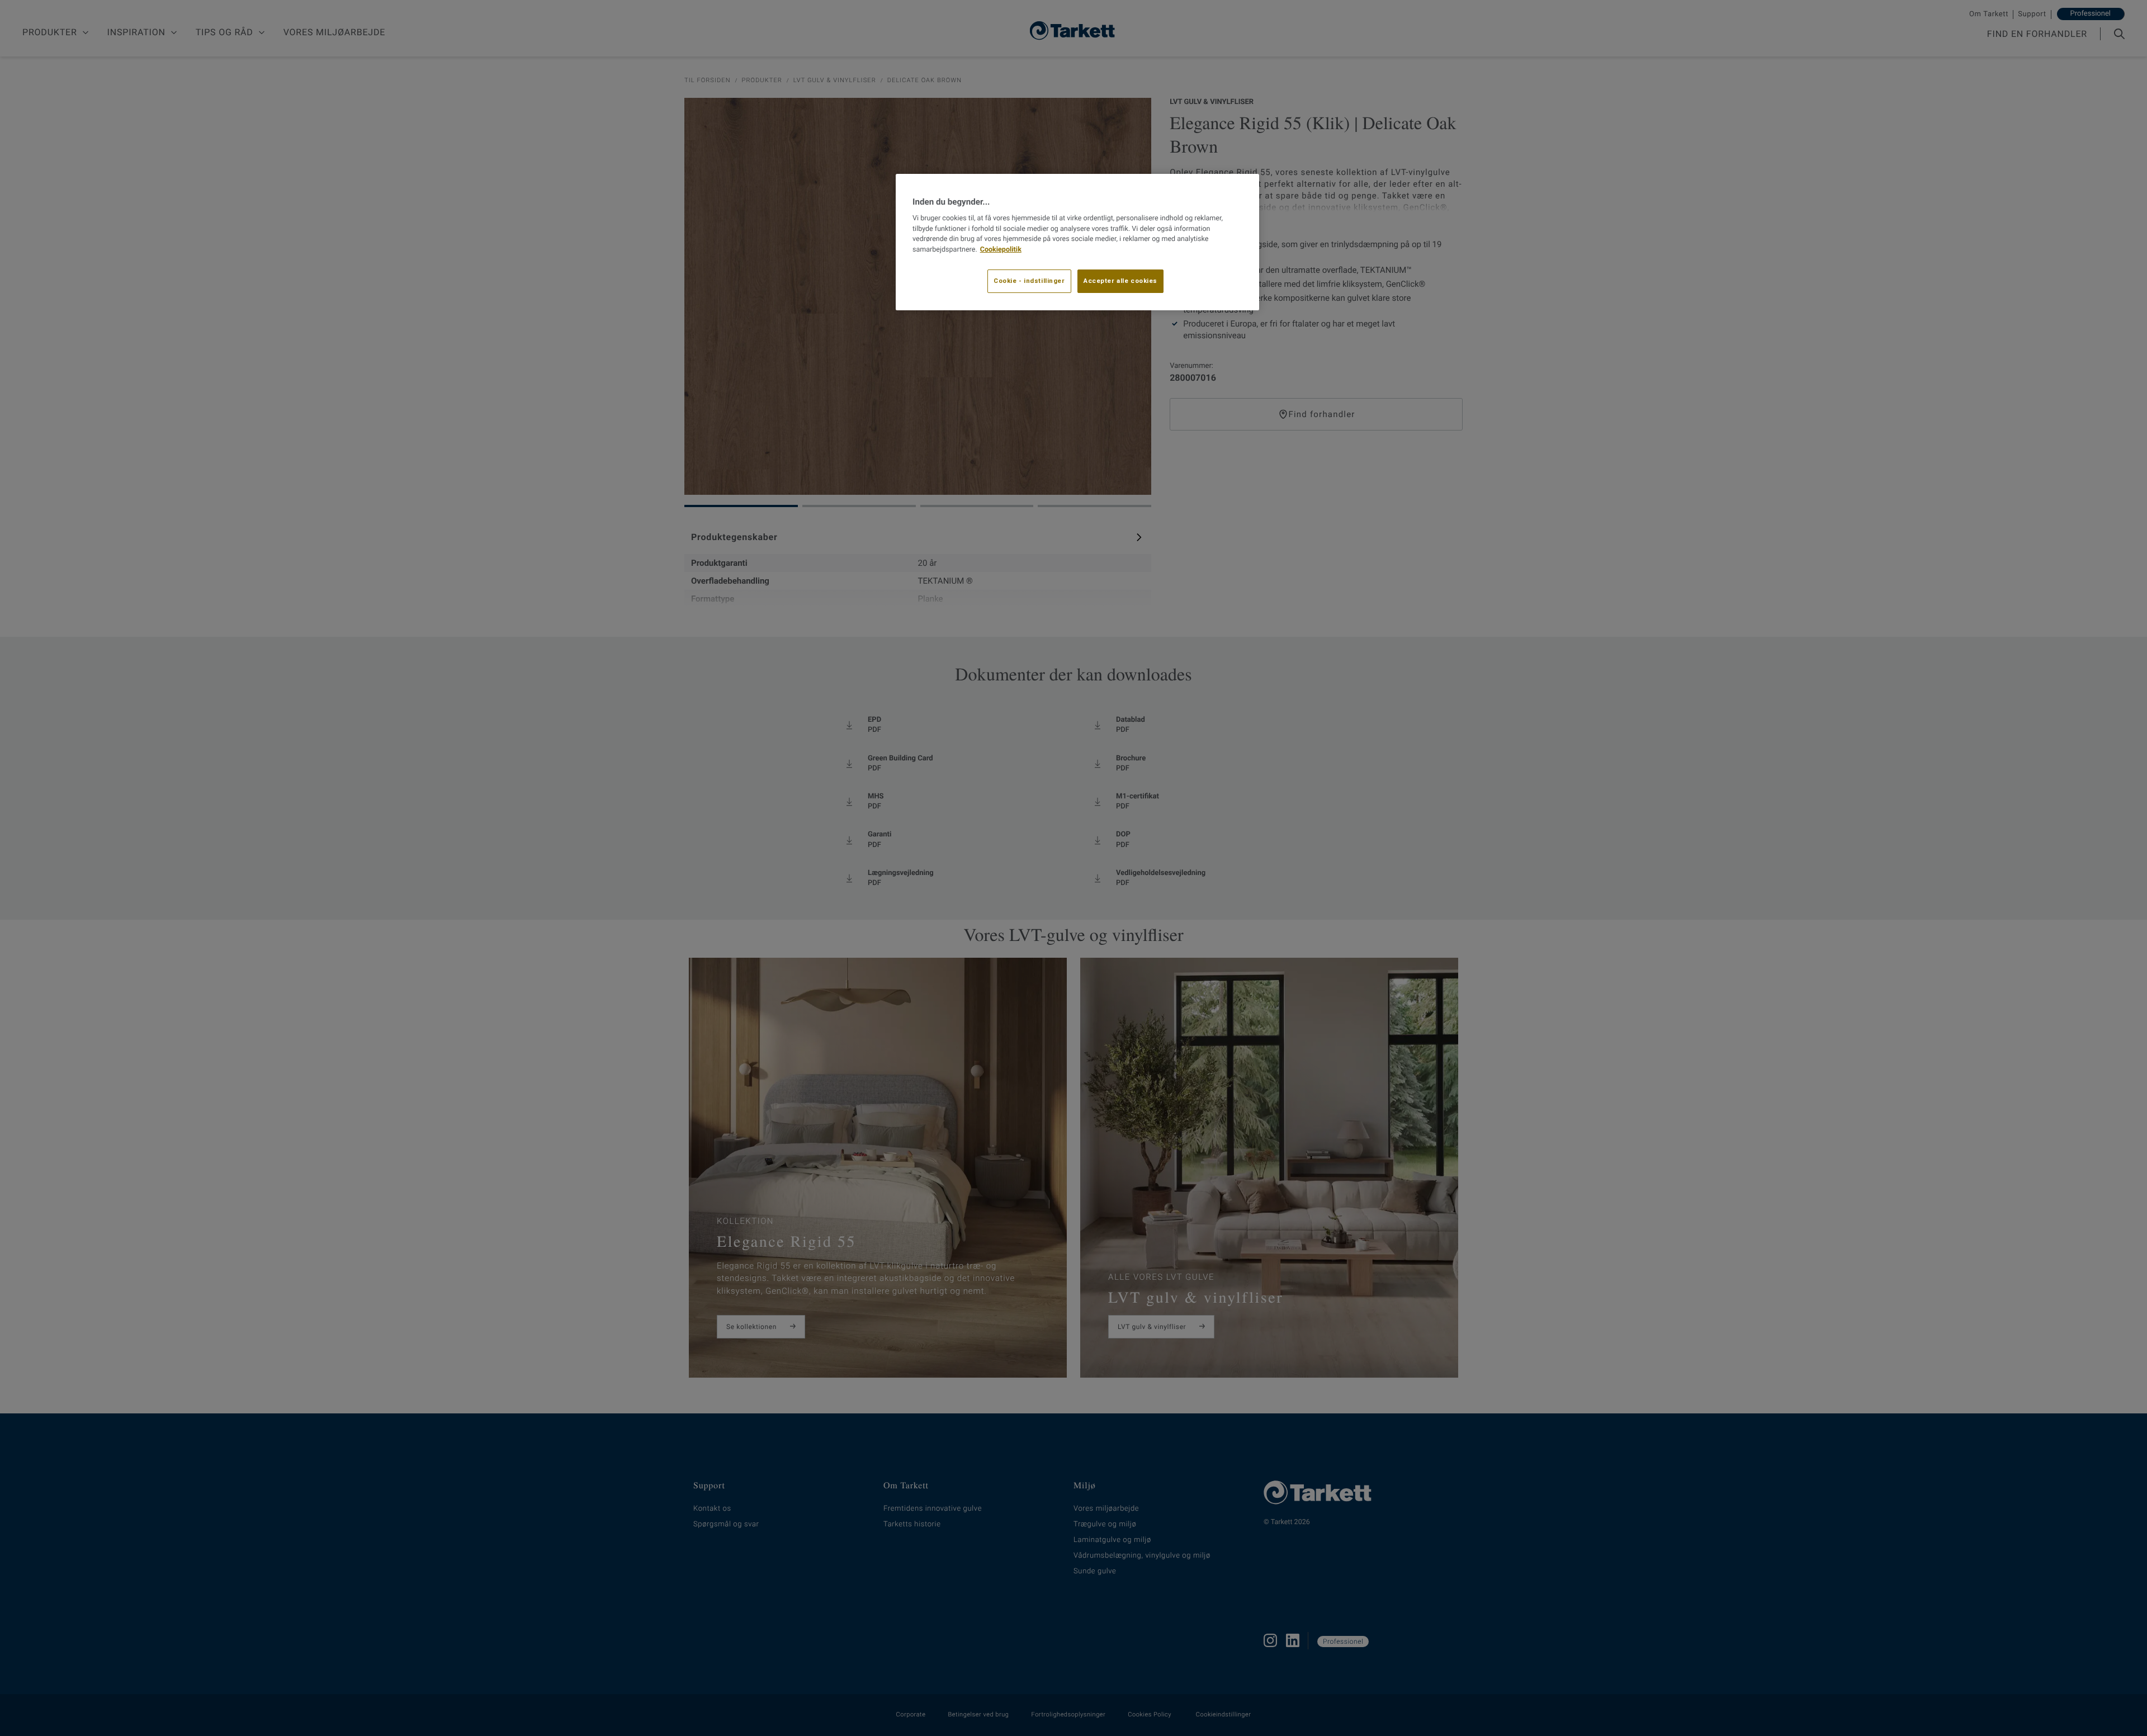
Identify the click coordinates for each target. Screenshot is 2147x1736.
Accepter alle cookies (1120, 281)
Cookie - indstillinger (1029, 281)
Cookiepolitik (1001, 250)
